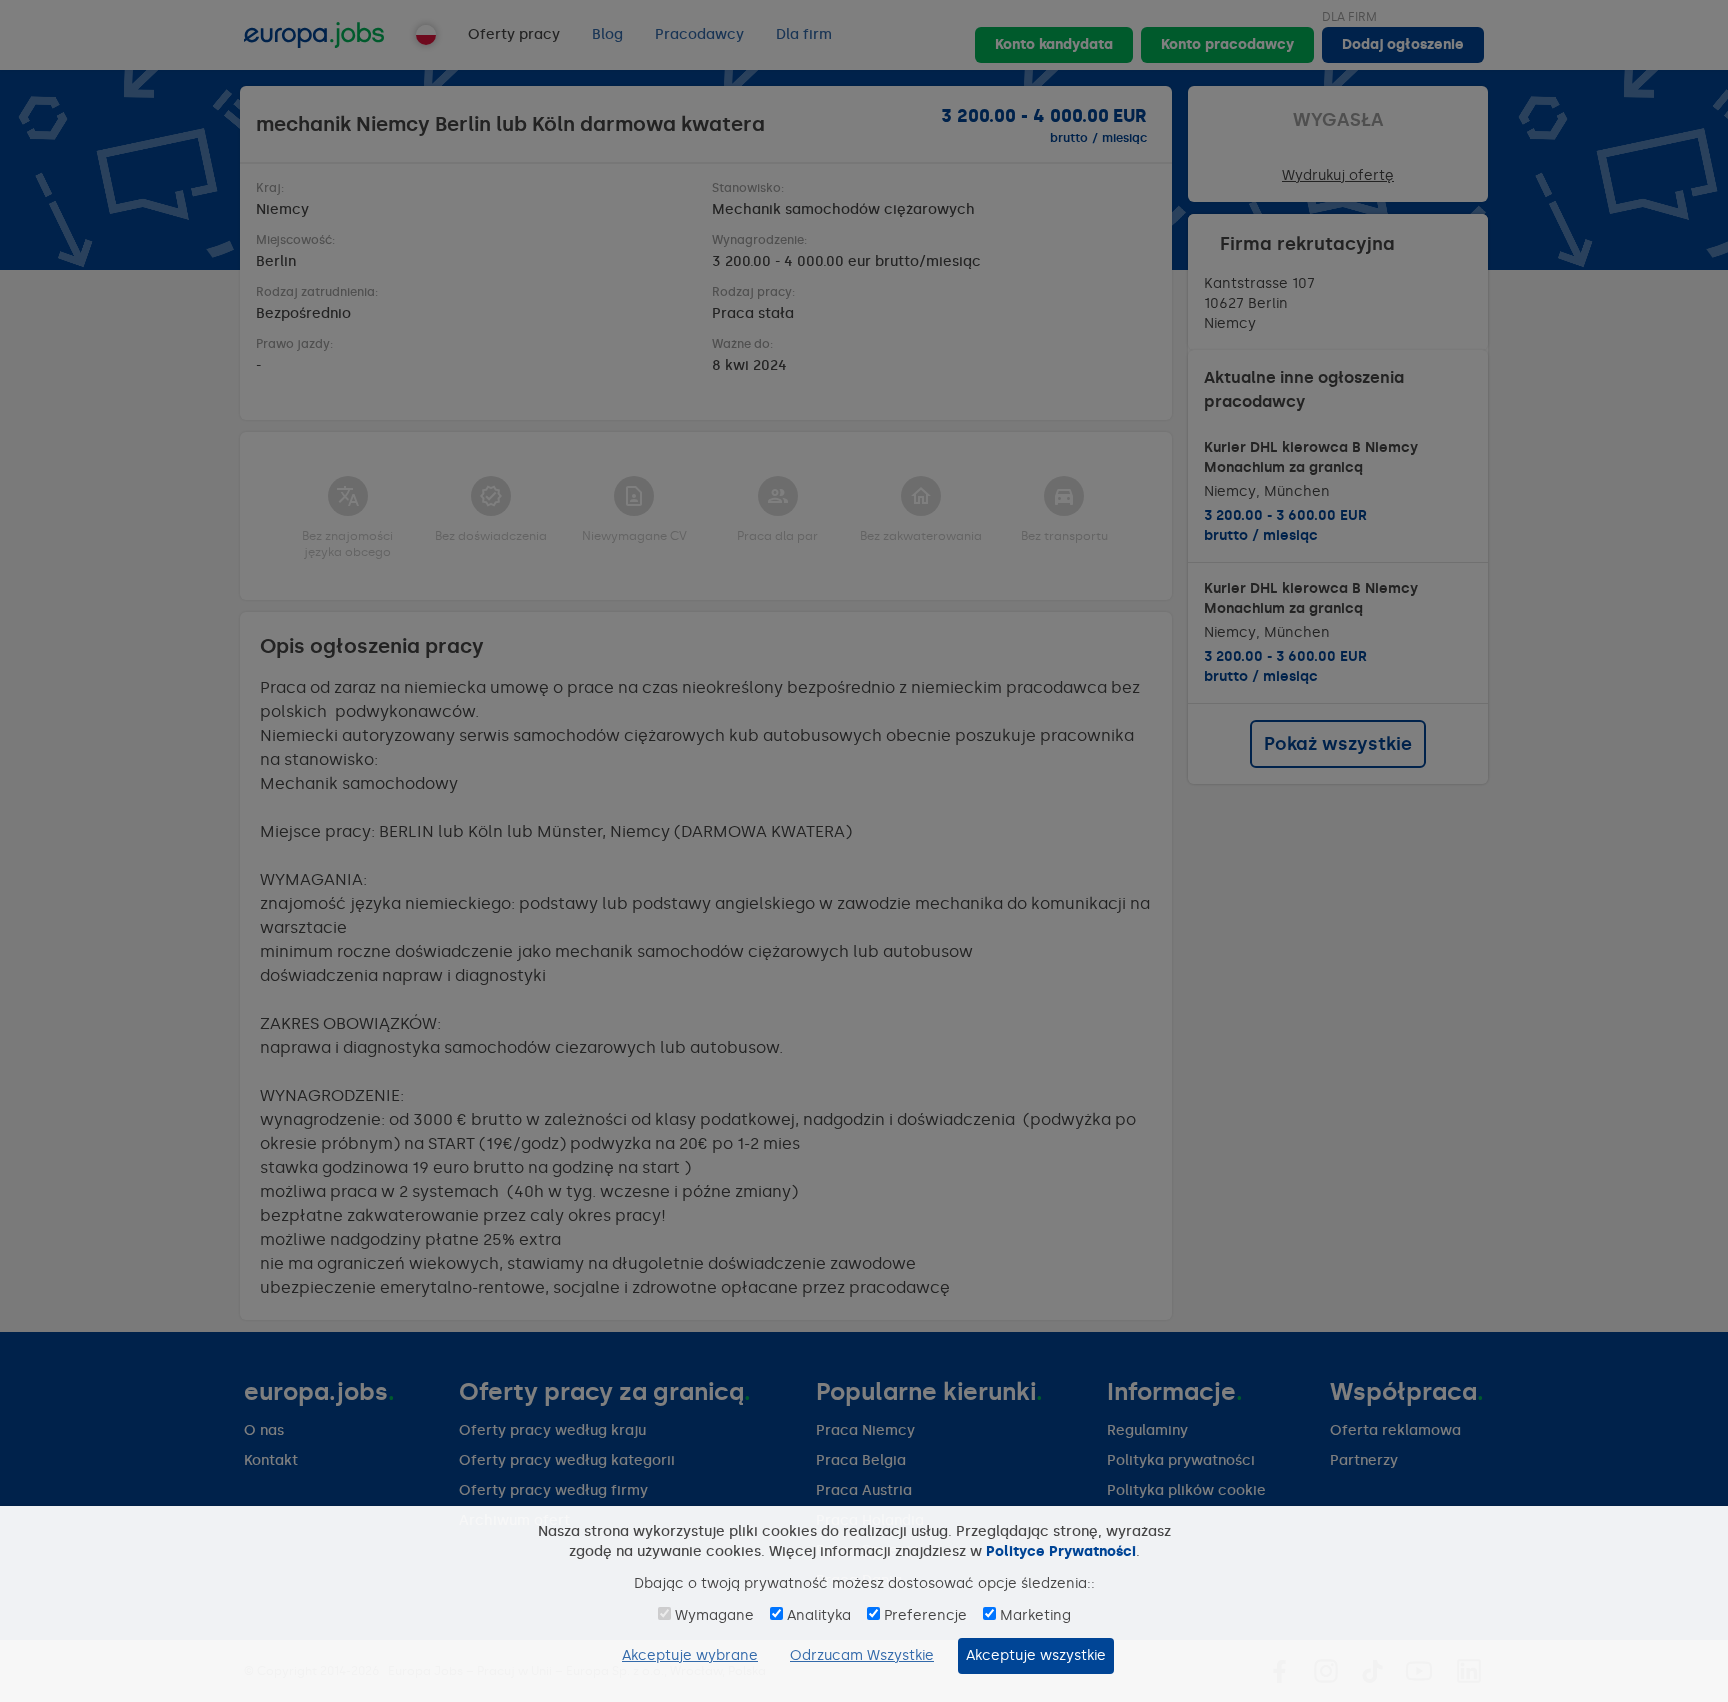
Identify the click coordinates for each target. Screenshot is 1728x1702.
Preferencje (925, 1615)
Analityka (819, 1615)
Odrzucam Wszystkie (862, 1655)
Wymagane (714, 1615)
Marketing (1035, 1615)
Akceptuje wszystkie (1036, 1655)
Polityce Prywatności (1061, 1551)
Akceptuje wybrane (690, 1655)
